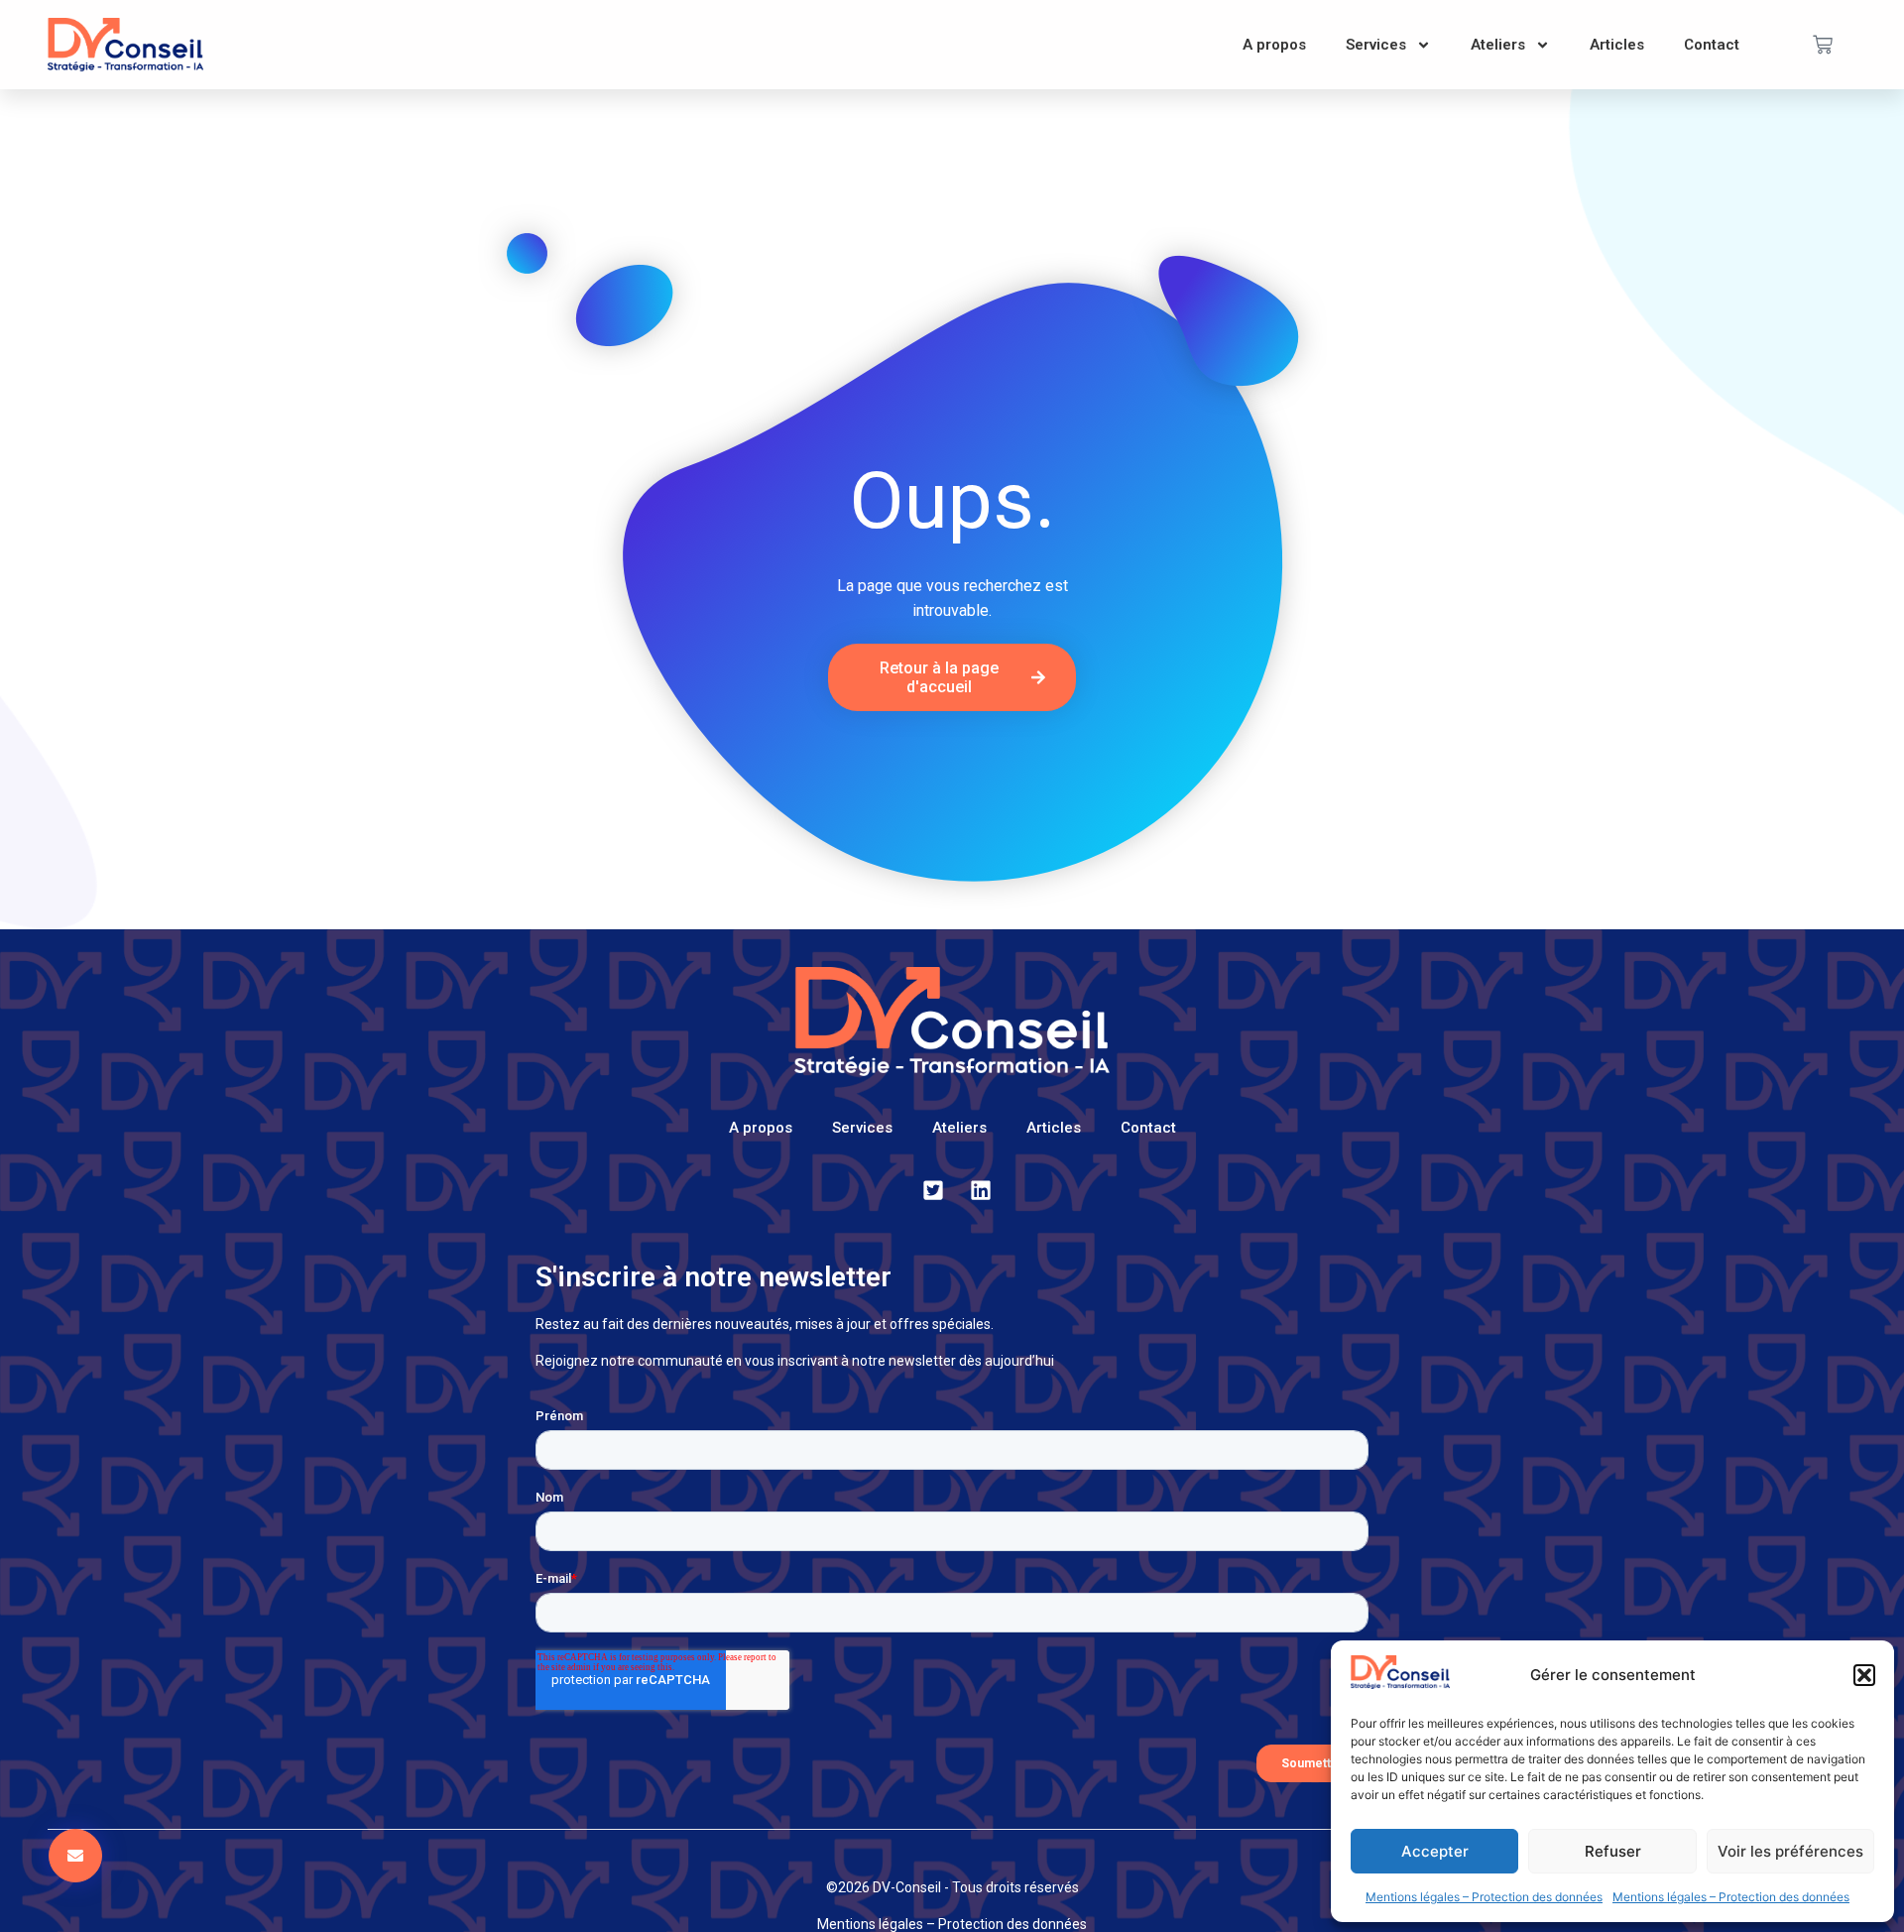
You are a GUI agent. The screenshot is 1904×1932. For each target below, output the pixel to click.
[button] (1864, 1675)
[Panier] (1823, 45)
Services (1376, 45)
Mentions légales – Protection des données (1484, 1897)
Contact (1712, 45)
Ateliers (1498, 45)
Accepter (1435, 1851)
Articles (1617, 45)
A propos (1274, 45)
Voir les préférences (1790, 1851)
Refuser (1613, 1851)
